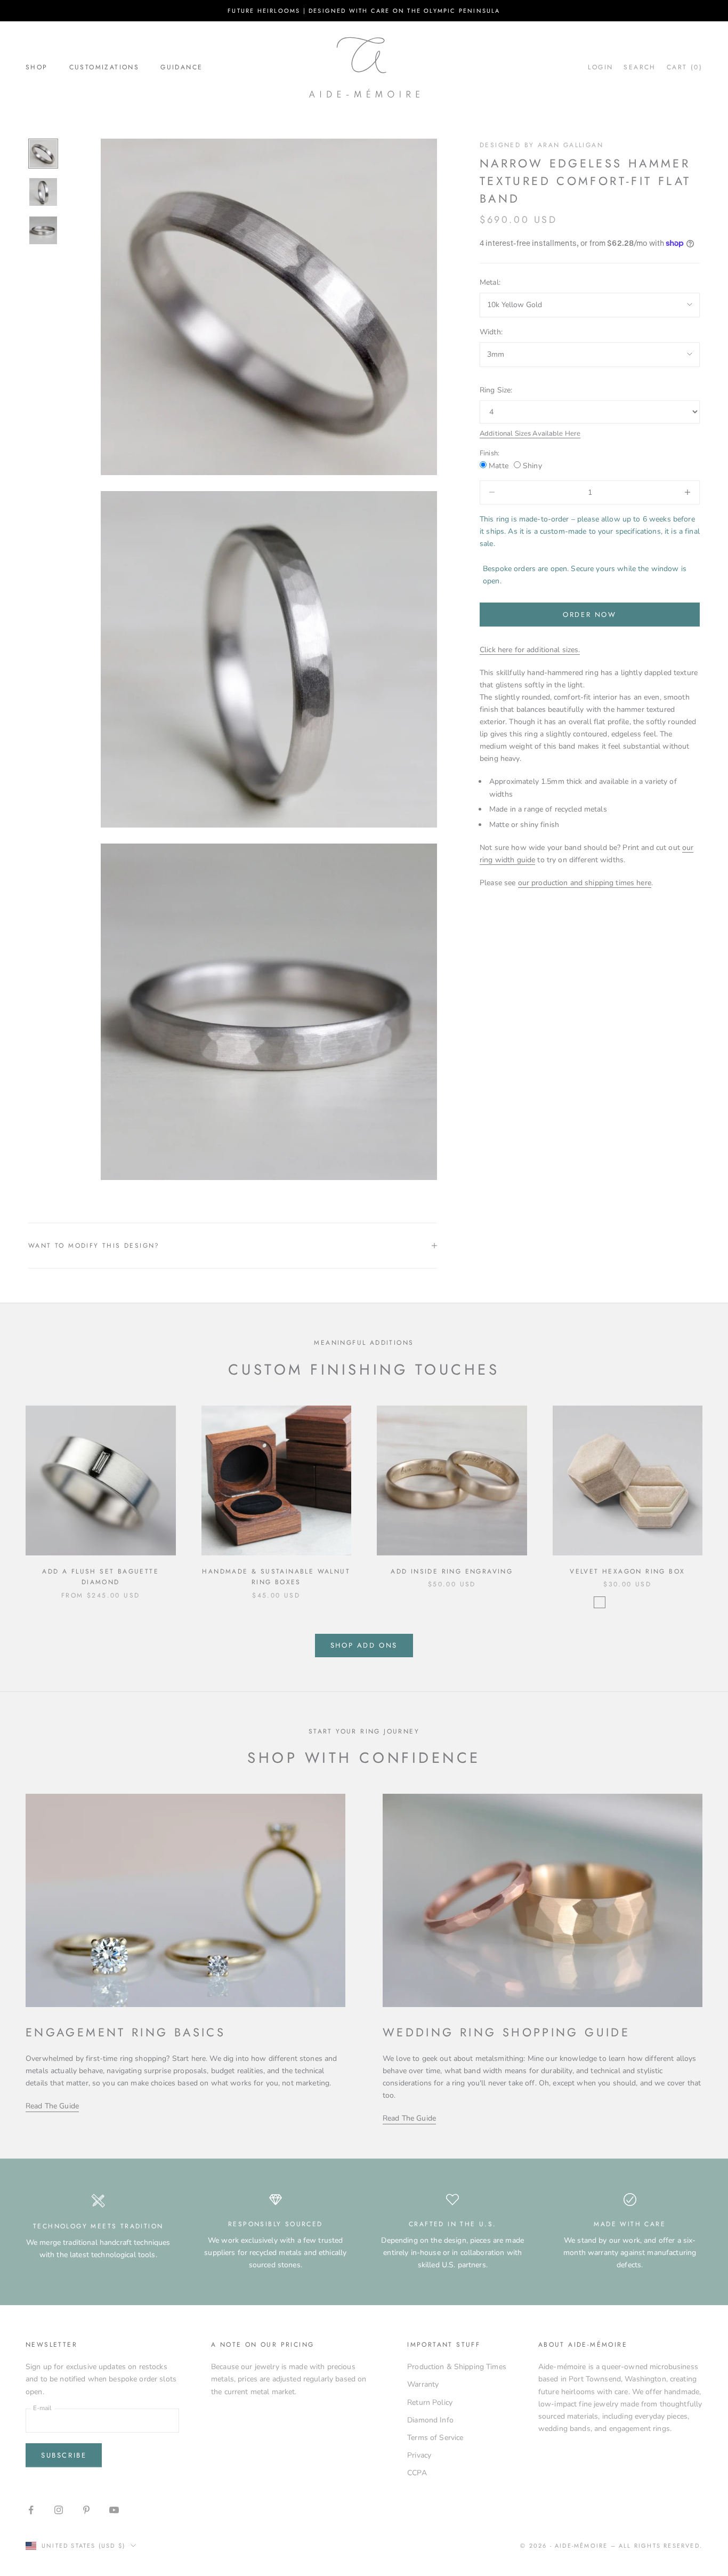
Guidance (181, 67)
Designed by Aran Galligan (541, 145)
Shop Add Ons (364, 1645)
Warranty (423, 2384)
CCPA (417, 2473)
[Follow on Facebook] (31, 2510)
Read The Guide (52, 2106)
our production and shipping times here (585, 883)
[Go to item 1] (43, 154)
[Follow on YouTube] (114, 2510)
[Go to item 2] (43, 192)
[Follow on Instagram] (59, 2510)
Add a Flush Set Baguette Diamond (100, 1577)
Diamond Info (430, 2420)
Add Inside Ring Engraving (452, 1571)
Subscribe (64, 2455)
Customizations (104, 67)
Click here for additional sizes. (530, 649)
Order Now (589, 614)
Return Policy (430, 2402)
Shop (37, 67)
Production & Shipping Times (457, 2367)
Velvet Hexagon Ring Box (627, 1571)
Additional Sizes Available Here (530, 433)
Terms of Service (435, 2438)
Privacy (419, 2455)
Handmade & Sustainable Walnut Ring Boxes (276, 1577)
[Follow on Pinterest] (86, 2510)
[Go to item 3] (43, 230)
